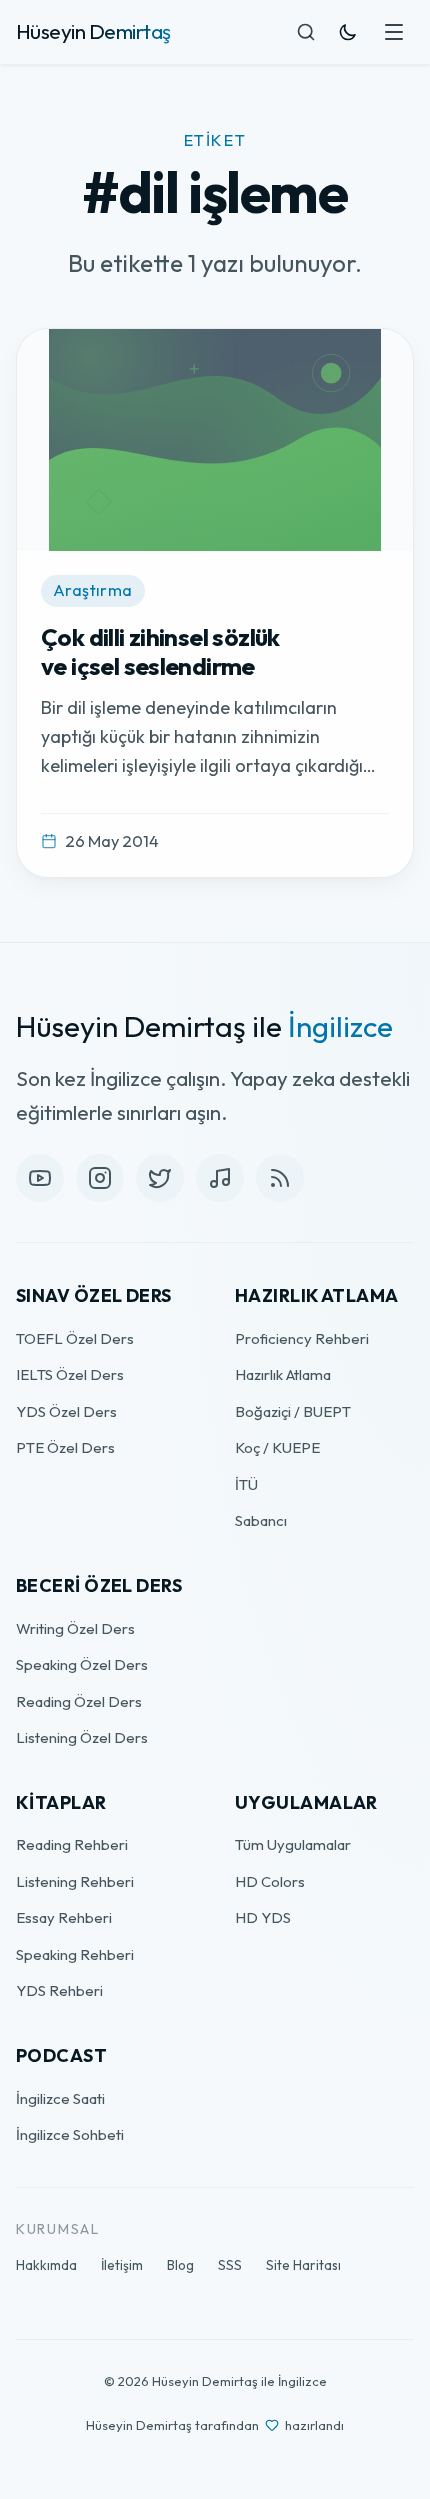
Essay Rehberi (64, 1917)
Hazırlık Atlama (283, 1374)
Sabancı (261, 1520)
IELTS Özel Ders (70, 1374)
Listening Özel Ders (82, 1737)
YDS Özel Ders (66, 1411)
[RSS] (280, 1178)
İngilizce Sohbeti (70, 2134)
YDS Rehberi (59, 1990)
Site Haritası (303, 2265)
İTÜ (246, 1484)
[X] (160, 1178)
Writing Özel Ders (75, 1628)
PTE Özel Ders (65, 1447)
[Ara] (306, 32)
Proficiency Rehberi (302, 1338)
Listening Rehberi (75, 1881)
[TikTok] (220, 1178)
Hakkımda (46, 2265)
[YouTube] (40, 1178)
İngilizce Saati (60, 2098)
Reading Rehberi (72, 1844)
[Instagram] (100, 1178)
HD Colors (270, 1881)
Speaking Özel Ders (82, 1664)
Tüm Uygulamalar (293, 1844)
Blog (180, 2265)
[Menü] (394, 32)
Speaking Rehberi (75, 1954)
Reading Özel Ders (79, 1701)
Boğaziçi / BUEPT (293, 1411)
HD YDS (263, 1917)
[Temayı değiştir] (348, 32)
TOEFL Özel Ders (75, 1338)
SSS (230, 2265)
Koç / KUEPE (277, 1447)
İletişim (122, 2265)
